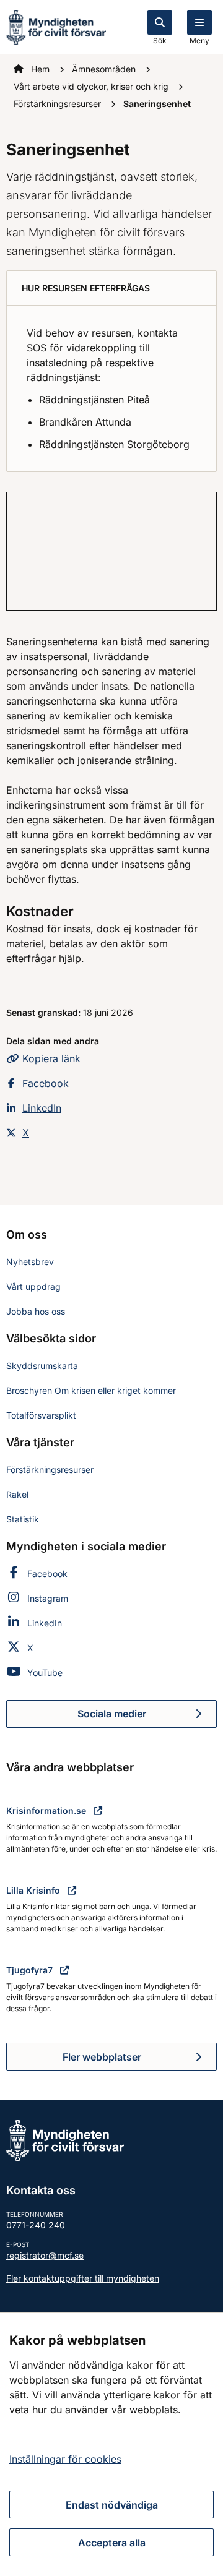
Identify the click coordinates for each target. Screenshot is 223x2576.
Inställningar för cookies (65, 2459)
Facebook (46, 1083)
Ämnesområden (105, 69)
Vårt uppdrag (33, 1286)
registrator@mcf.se (45, 2255)
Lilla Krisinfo (34, 1890)
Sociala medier (147, 1717)
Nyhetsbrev (30, 1262)
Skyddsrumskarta (42, 1366)
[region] (111, 2444)
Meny (199, 41)
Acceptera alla (112, 2543)
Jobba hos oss (36, 1311)
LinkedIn (42, 1108)
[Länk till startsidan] (56, 26)
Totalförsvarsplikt (41, 1415)
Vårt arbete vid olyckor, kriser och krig (92, 86)
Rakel (17, 1494)
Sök (160, 41)
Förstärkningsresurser (59, 104)
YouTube (45, 1672)
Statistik (23, 1519)
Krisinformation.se (47, 1810)
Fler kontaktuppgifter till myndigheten (83, 2278)
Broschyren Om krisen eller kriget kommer (91, 1390)
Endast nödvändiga (112, 2505)
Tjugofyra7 (31, 1970)
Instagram (48, 1598)
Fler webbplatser (102, 2057)
